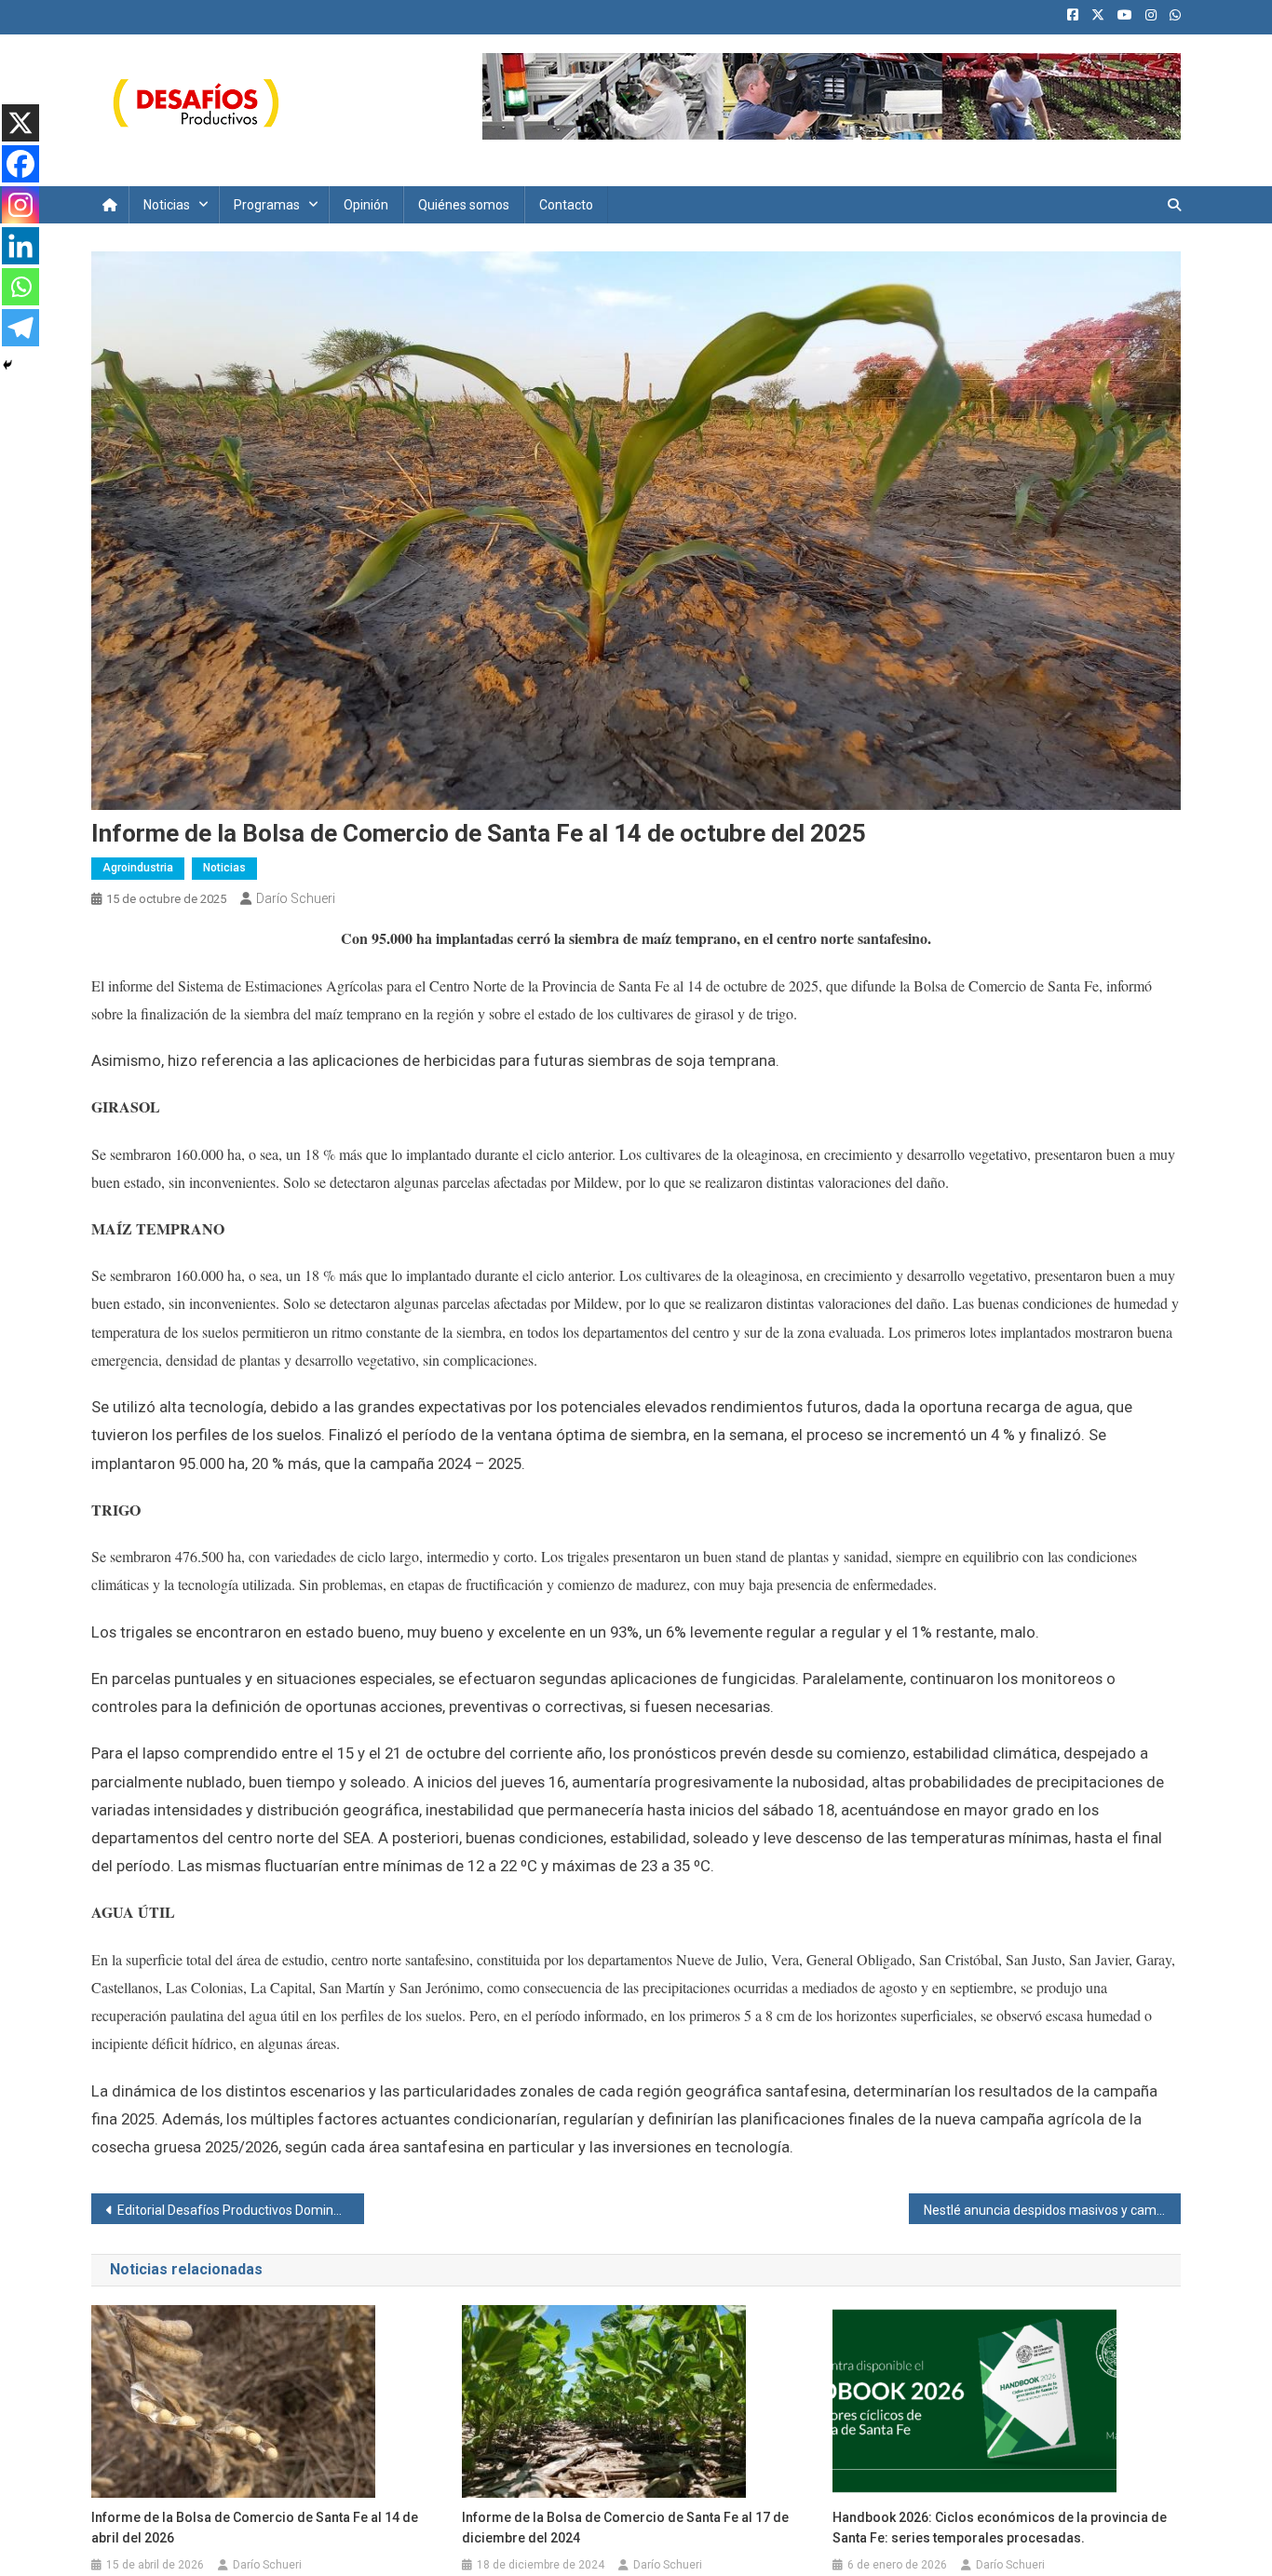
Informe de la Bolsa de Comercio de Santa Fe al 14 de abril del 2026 (255, 2528)
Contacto (566, 205)
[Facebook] (20, 164)
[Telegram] (20, 328)
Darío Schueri (296, 898)
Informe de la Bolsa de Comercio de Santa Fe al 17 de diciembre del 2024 (625, 2528)
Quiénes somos (464, 205)
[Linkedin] (20, 246)
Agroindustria (138, 868)
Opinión (366, 205)
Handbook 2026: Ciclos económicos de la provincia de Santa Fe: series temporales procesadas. (1000, 2528)
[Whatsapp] (20, 287)
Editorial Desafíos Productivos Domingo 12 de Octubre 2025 (241, 2210)
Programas (267, 205)
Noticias (167, 205)
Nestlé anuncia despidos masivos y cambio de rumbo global (1053, 2210)
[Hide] (7, 365)
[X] (20, 123)
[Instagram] (20, 205)
